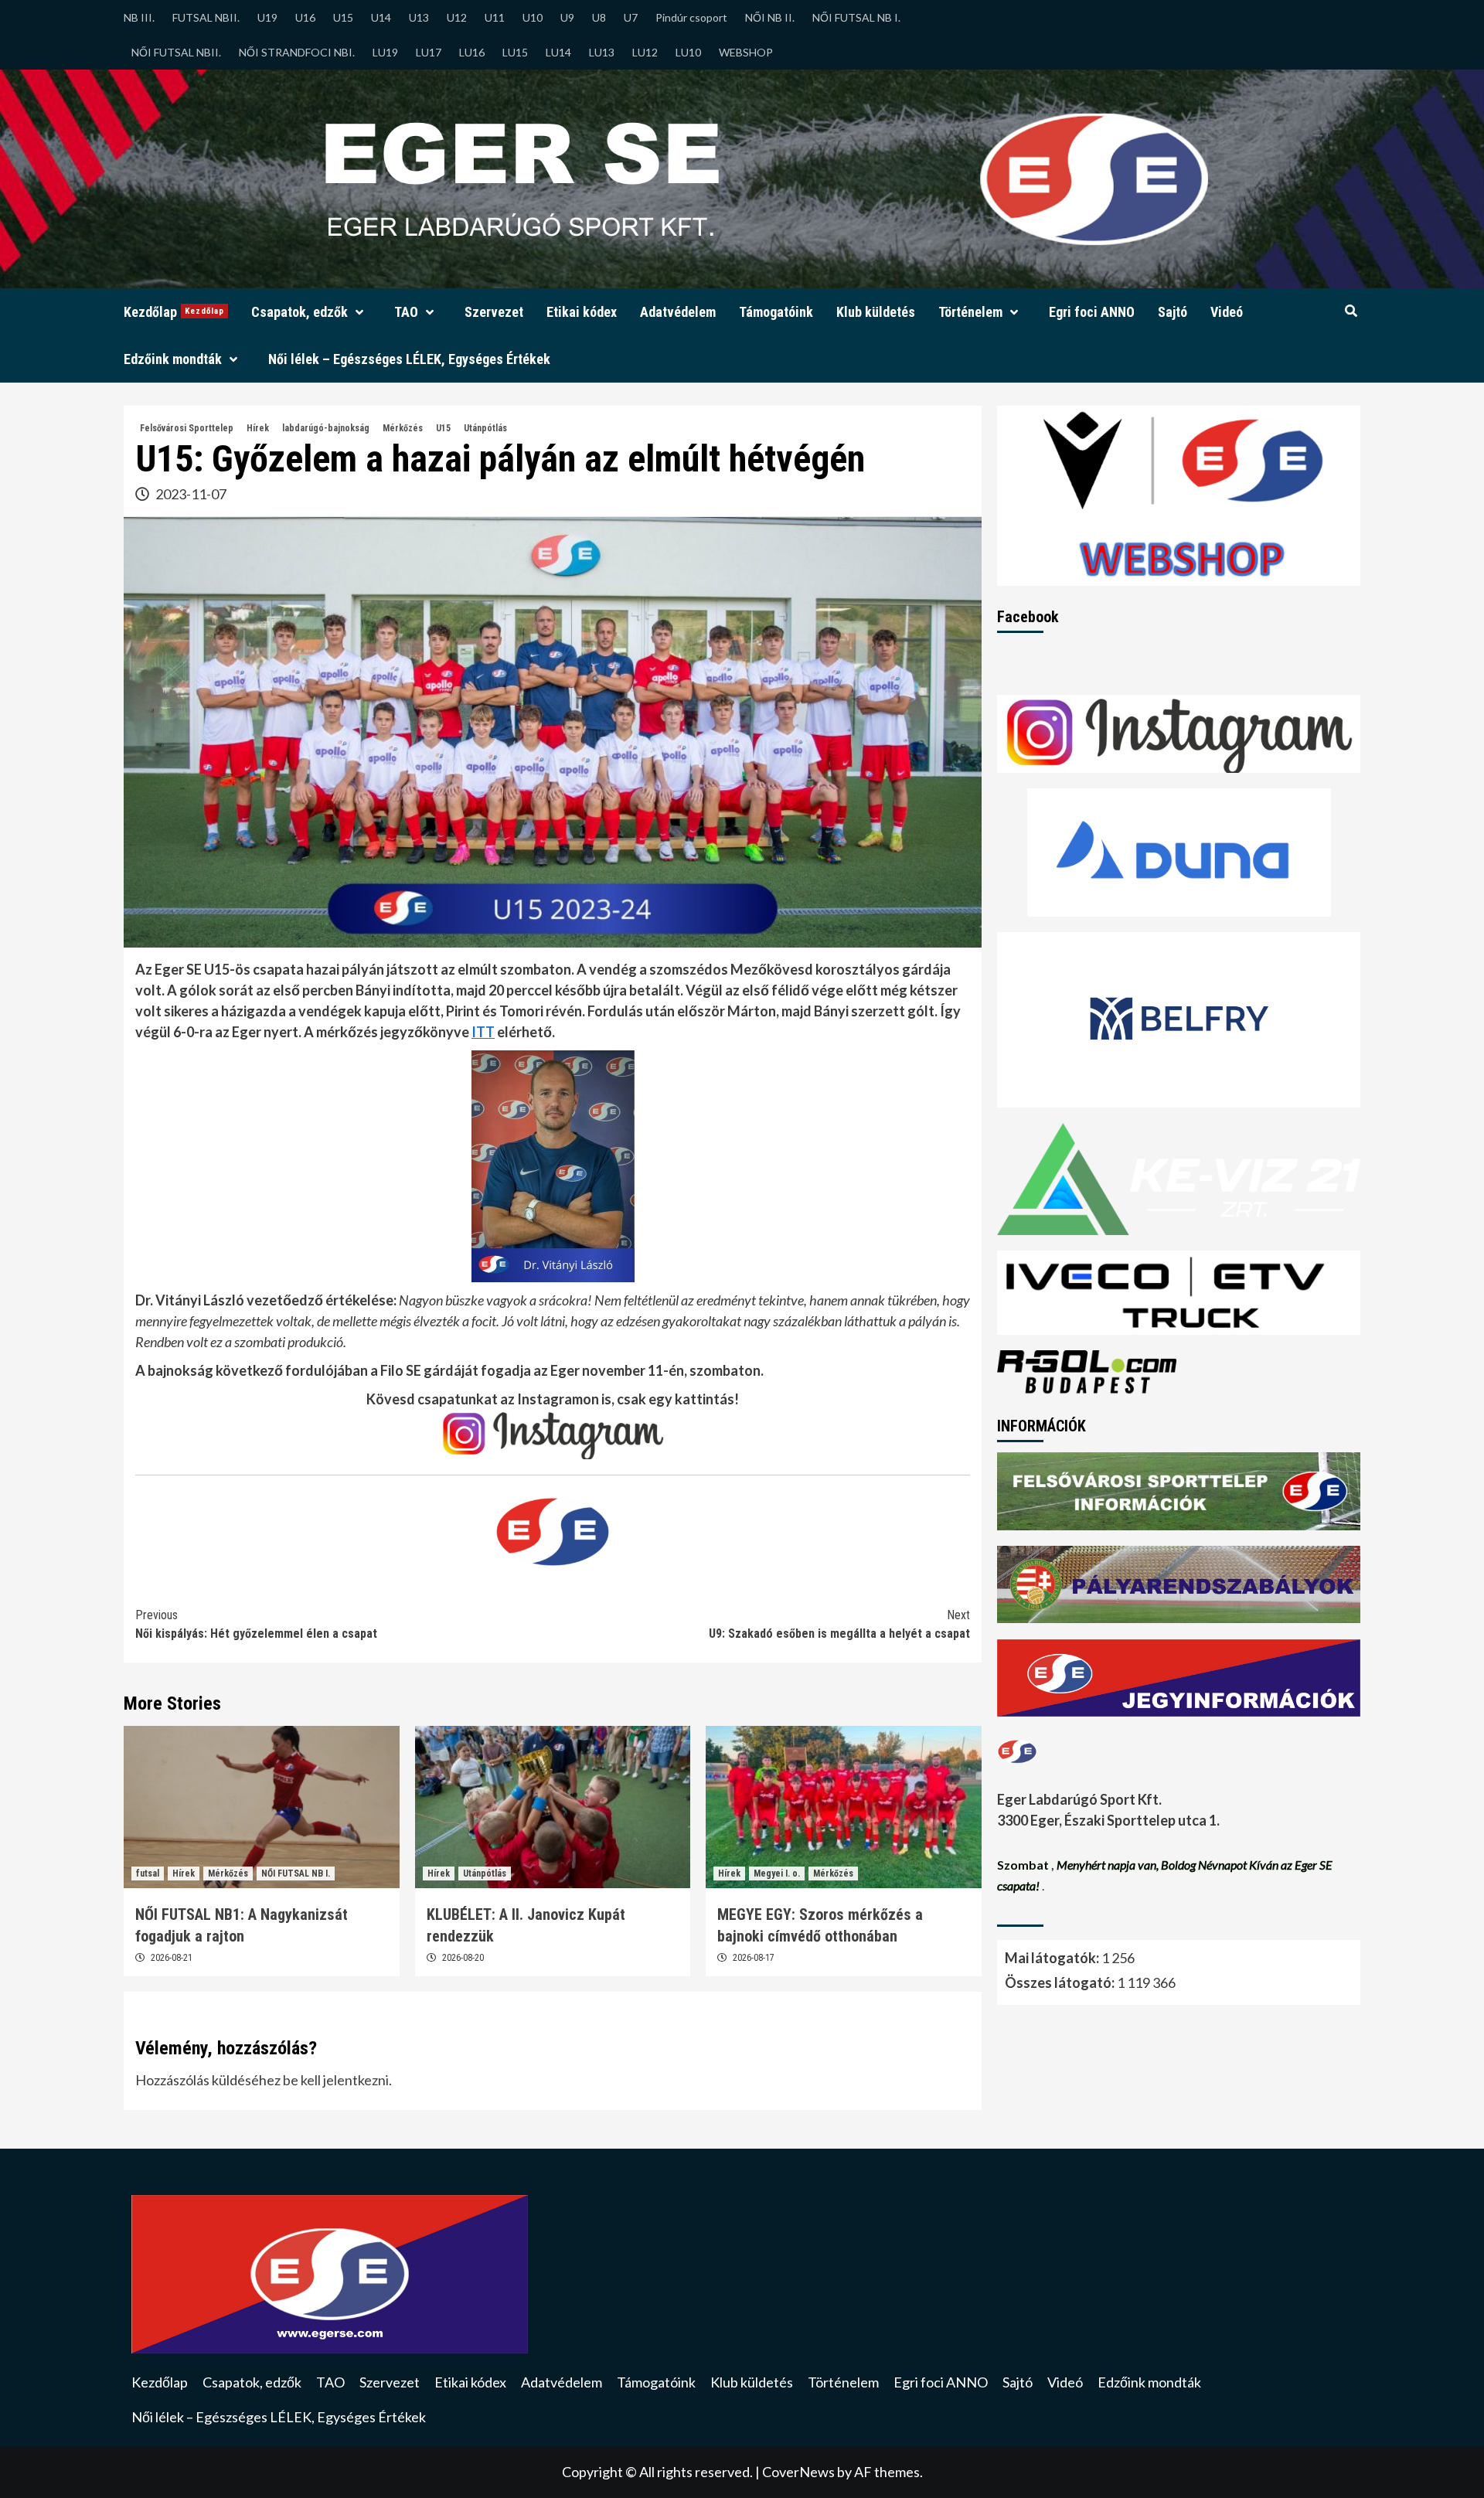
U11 (495, 17)
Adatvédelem (678, 312)
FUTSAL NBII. (206, 17)
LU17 (429, 52)
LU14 (558, 52)
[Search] (1351, 311)
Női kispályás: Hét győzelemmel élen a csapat (256, 1624)
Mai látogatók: (1053, 1958)
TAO (406, 312)
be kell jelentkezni (336, 2080)
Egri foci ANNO (1092, 312)
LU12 (645, 52)
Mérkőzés (403, 428)
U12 (457, 17)
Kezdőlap (174, 312)
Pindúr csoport (691, 17)
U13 (419, 17)
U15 (343, 17)
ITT (483, 1032)
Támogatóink (776, 312)
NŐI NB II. (770, 17)
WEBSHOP (746, 52)
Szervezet (494, 312)
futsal (148, 1873)
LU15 (515, 52)
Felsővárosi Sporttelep (187, 428)
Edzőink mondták (173, 359)
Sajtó (1173, 312)
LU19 (385, 52)
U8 (599, 17)
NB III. (139, 17)
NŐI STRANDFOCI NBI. (297, 52)
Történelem (970, 312)
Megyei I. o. (777, 1873)
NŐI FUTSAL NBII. (176, 52)
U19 (267, 17)
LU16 (472, 52)
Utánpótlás (485, 428)
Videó (1227, 312)
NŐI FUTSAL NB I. (856, 17)
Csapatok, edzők (300, 312)
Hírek (258, 428)
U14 (381, 17)
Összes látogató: (1061, 1982)
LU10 (688, 52)
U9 (567, 17)
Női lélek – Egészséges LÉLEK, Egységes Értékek (409, 359)
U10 (533, 17)
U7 (631, 17)
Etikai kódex (582, 312)
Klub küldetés (876, 312)
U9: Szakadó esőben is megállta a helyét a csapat (839, 1624)
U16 (305, 17)
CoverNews (798, 2472)
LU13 (602, 52)
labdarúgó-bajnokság (326, 428)
